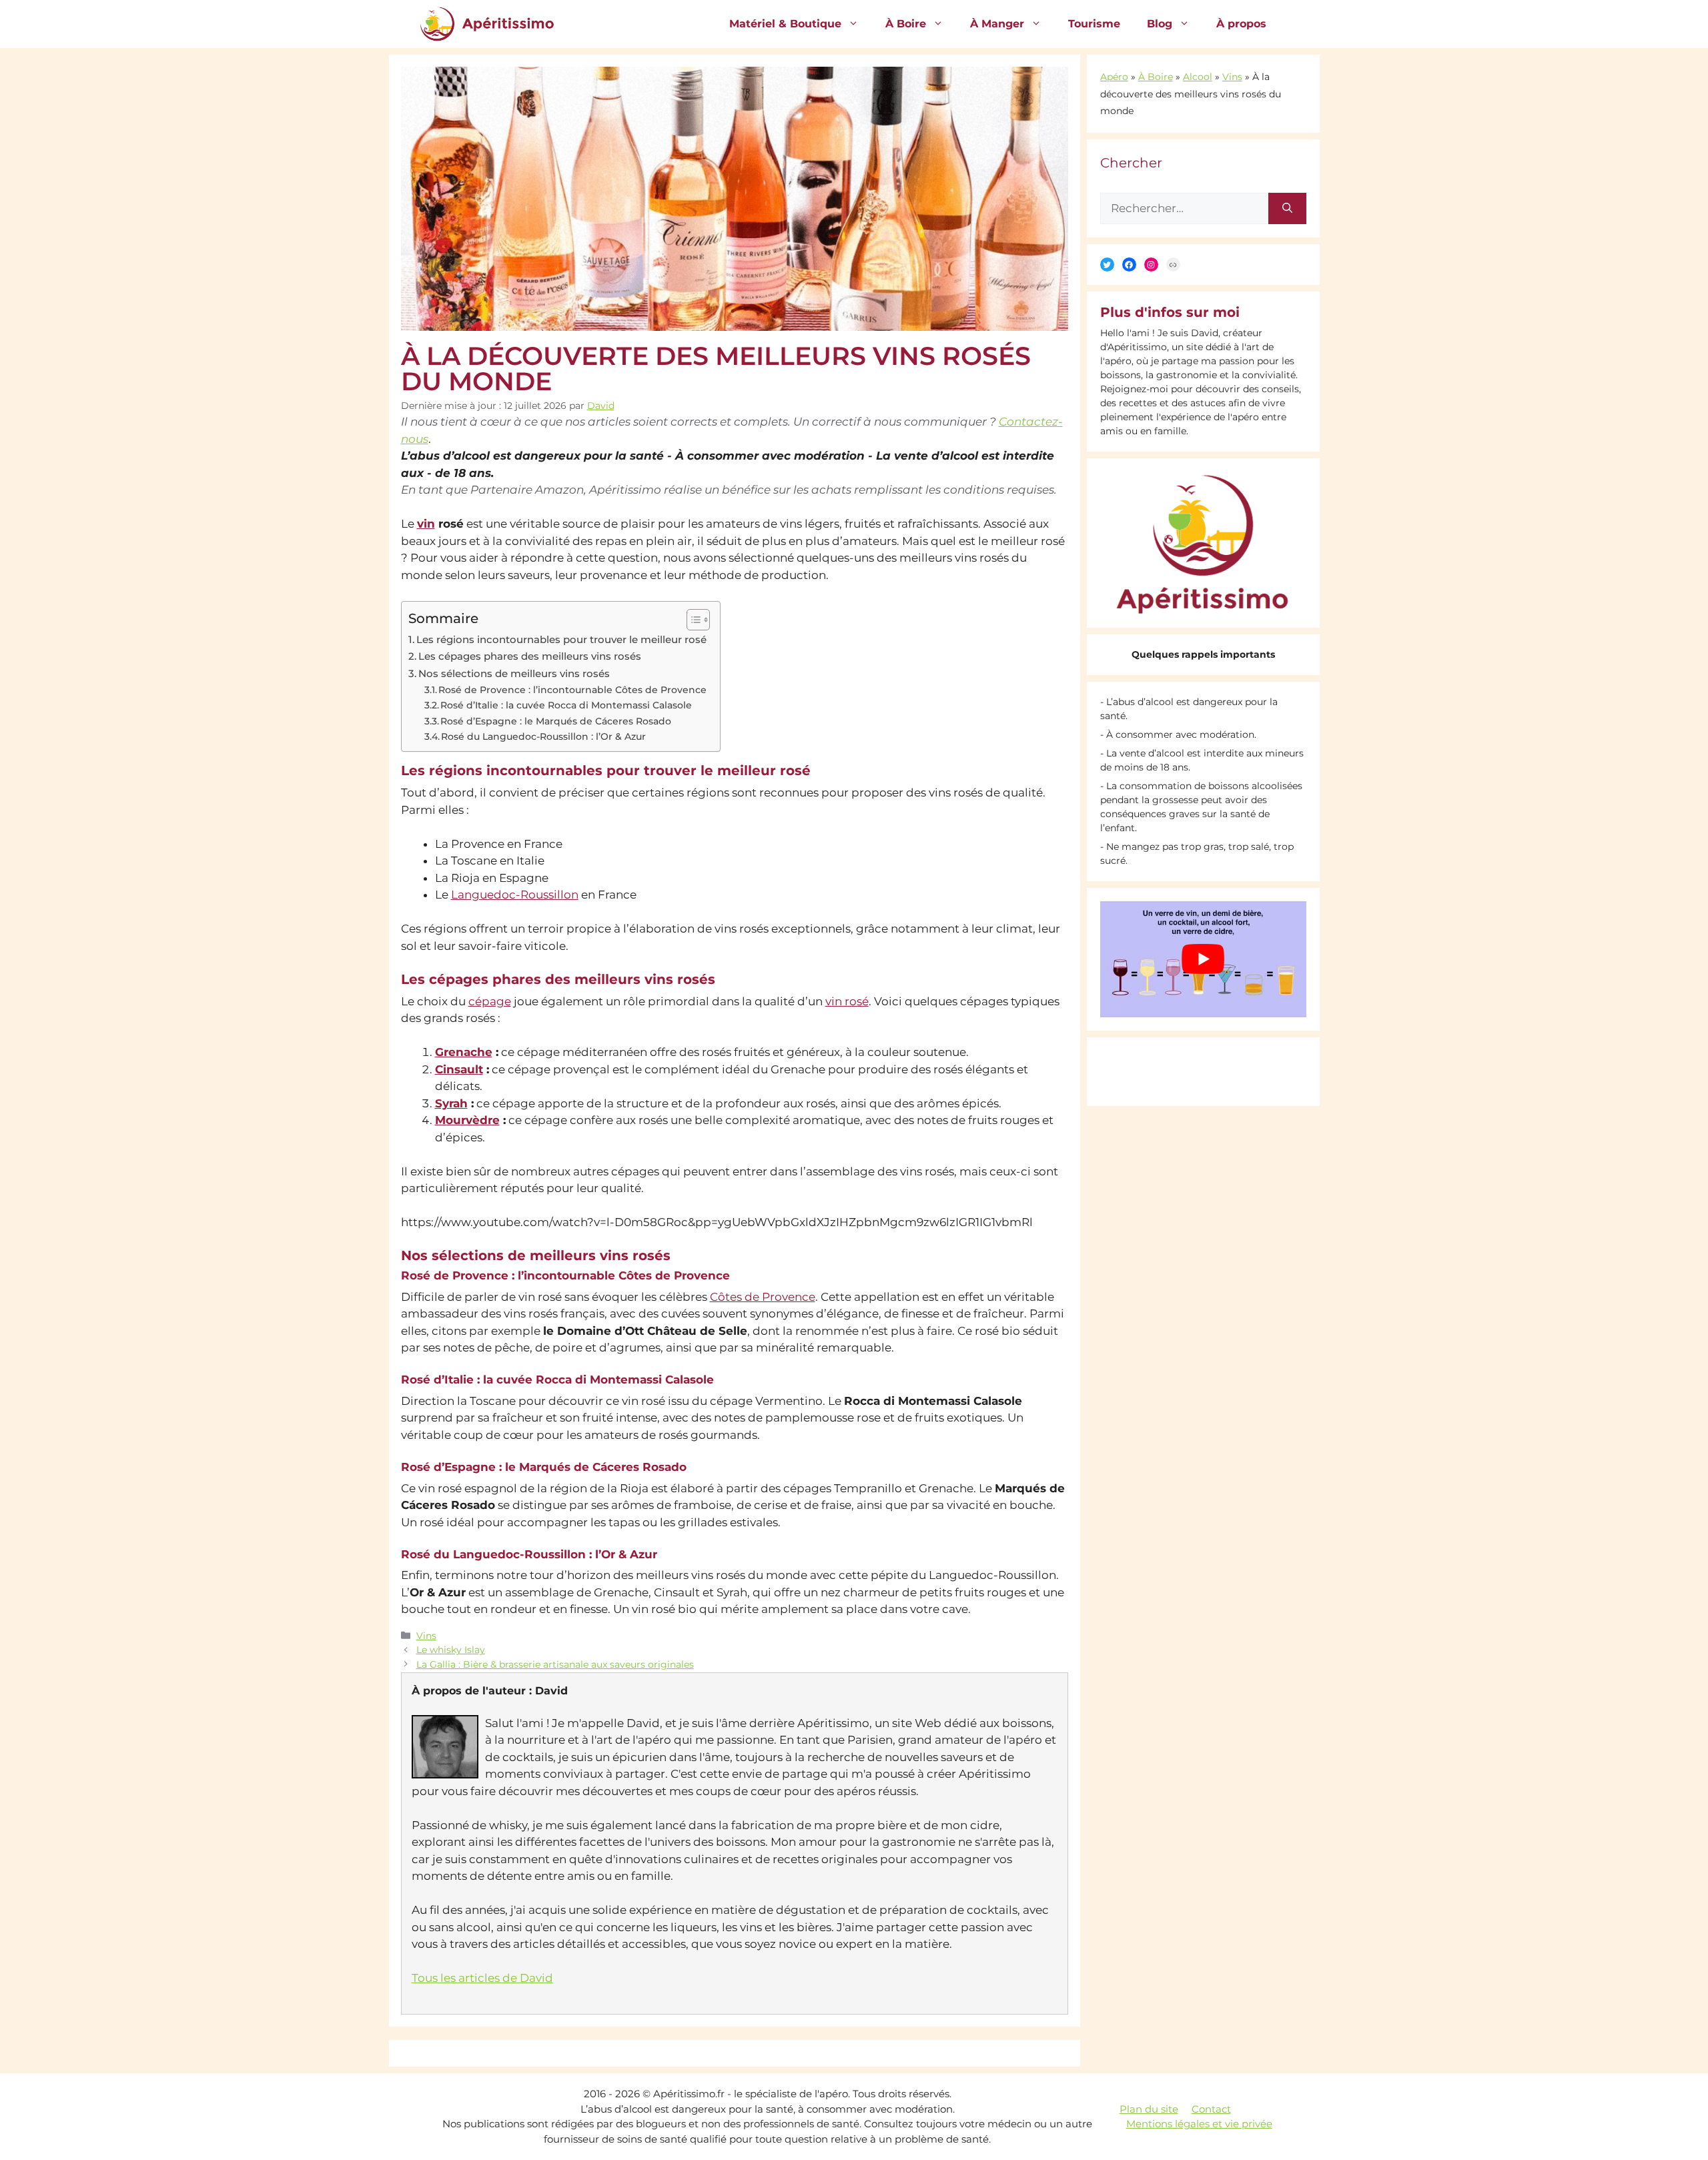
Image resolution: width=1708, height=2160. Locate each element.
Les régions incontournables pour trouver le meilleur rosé (561, 639)
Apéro (1114, 77)
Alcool (1198, 77)
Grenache (464, 1052)
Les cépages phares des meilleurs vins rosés (530, 656)
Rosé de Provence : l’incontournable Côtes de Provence (572, 690)
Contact (1211, 2109)
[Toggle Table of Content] (692, 620)
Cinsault (459, 1069)
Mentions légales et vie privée (1199, 2124)
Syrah (451, 1103)
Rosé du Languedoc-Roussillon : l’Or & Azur (543, 736)
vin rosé (847, 1001)
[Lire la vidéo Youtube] (1203, 959)
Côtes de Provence (763, 1297)
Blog (1160, 24)
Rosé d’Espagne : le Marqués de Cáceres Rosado (556, 721)
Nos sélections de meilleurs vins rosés (514, 673)
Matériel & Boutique (785, 24)
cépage (490, 1001)
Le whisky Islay (451, 1650)
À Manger (997, 24)
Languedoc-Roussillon (515, 895)
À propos (1241, 24)
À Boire (906, 24)
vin (426, 524)
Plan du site (1149, 2109)
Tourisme (1094, 24)
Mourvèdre (467, 1120)
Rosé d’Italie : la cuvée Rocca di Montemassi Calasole (566, 705)
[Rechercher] (1287, 209)
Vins (426, 1636)
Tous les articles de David (482, 1978)
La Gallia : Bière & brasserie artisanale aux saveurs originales (555, 1664)
